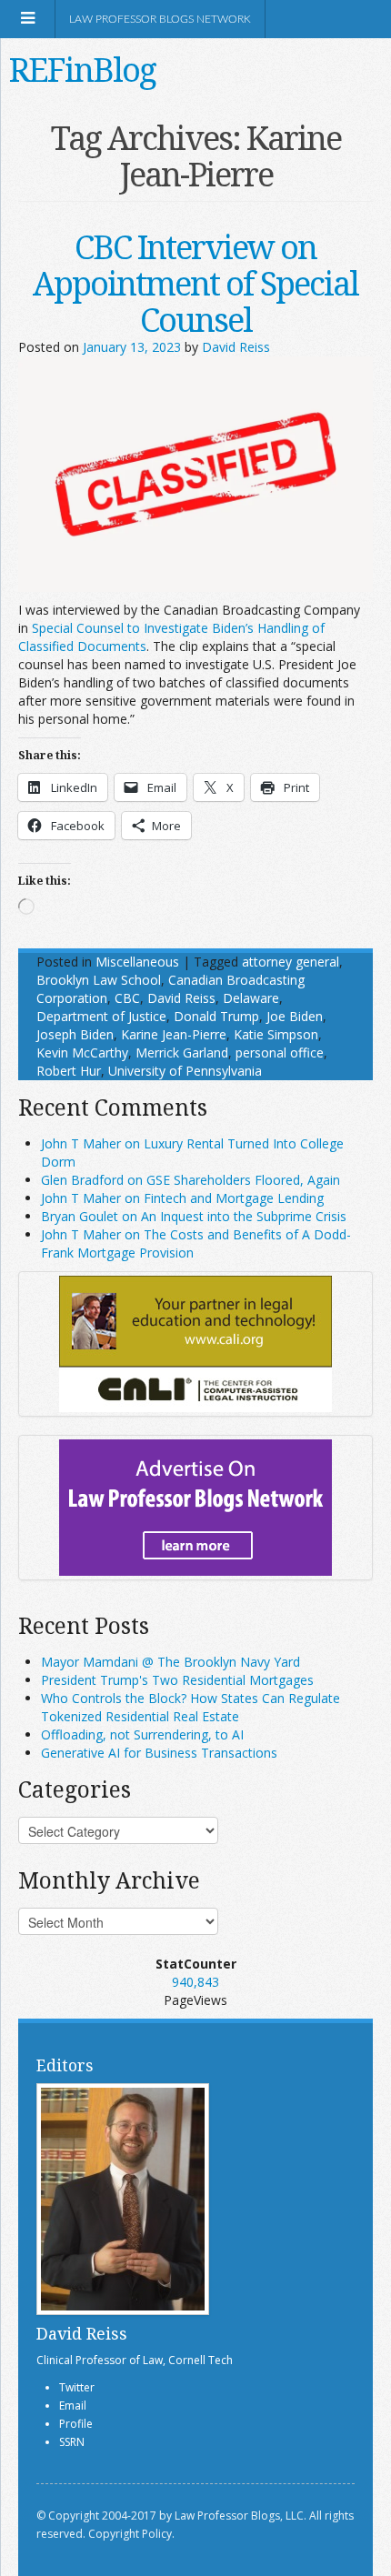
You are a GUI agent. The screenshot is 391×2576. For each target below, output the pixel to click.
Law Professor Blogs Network (160, 19)
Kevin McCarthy (82, 1052)
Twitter (77, 2387)
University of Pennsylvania (185, 1071)
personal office (280, 1052)
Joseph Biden (75, 1034)
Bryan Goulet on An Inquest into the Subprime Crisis (194, 1216)
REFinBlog (82, 70)
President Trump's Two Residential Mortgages (177, 1680)
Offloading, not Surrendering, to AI (142, 1734)
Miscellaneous (137, 962)
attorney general (291, 962)
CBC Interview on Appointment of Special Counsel (195, 283)
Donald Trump (216, 1016)
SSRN (72, 2442)
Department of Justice (101, 1016)
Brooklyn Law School (99, 980)
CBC (127, 998)
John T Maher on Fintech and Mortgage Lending (182, 1198)
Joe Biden (295, 1016)
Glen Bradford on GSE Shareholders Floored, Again (190, 1180)
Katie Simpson (276, 1034)
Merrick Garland (182, 1052)
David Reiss (236, 347)
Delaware (251, 998)
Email (73, 2406)
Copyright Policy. (131, 2534)
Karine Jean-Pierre (174, 1034)
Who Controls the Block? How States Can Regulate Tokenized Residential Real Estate (190, 1707)
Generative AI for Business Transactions (159, 1753)
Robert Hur (69, 1071)
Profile (76, 2424)
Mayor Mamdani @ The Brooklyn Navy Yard (170, 1662)
